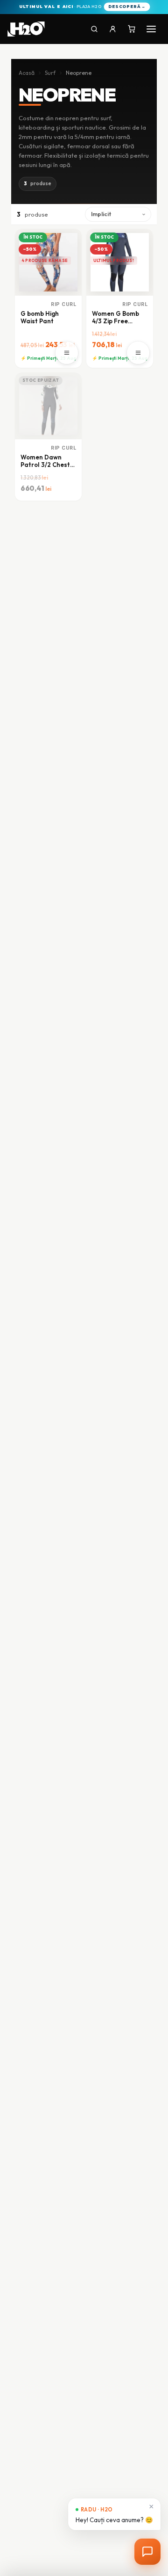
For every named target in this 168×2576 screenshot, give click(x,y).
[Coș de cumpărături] (132, 29)
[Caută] (94, 29)
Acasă (27, 73)
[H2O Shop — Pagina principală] (26, 29)
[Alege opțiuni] (67, 353)
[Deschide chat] (147, 2552)
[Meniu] (151, 29)
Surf (50, 73)
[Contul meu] (113, 29)
